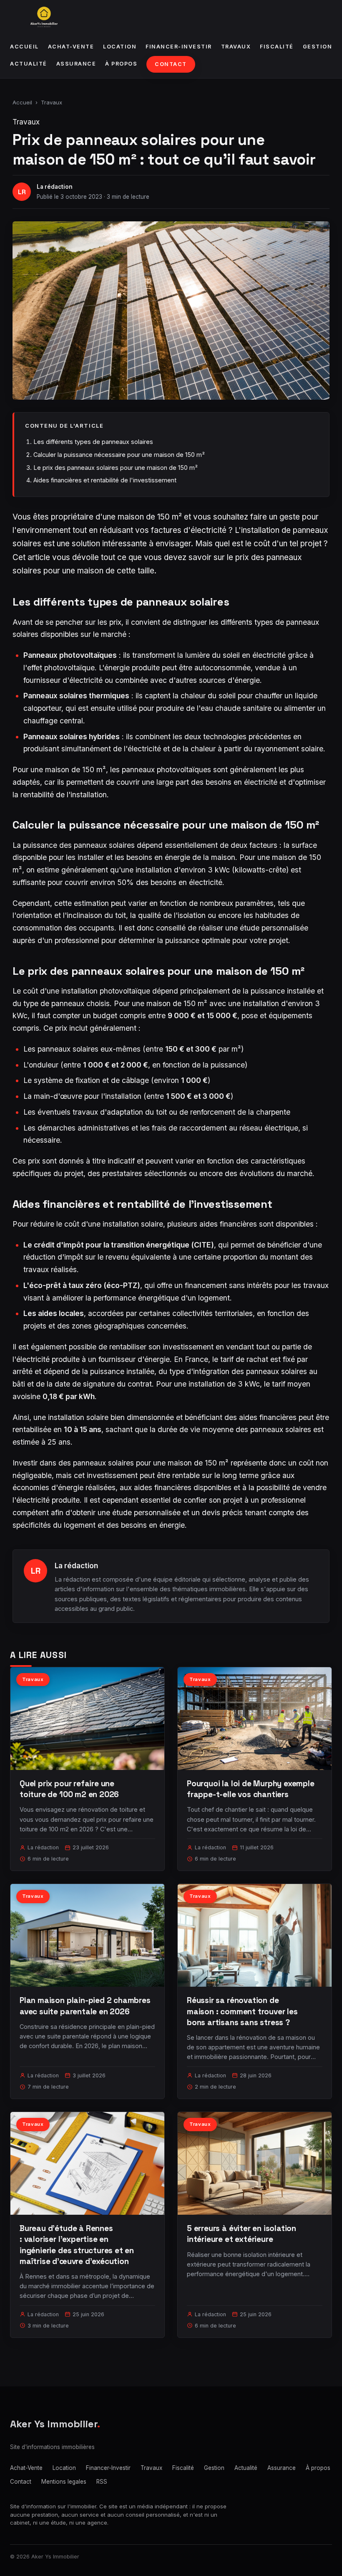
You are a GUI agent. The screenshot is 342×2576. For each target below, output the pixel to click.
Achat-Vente (71, 47)
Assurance (76, 64)
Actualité (29, 64)
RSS (102, 2482)
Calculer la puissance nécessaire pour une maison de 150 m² (119, 455)
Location (120, 47)
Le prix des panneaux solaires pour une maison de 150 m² (116, 468)
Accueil (24, 47)
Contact (171, 64)
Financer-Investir (179, 47)
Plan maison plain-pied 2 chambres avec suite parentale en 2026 (85, 2006)
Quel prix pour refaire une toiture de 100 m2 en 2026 (69, 1789)
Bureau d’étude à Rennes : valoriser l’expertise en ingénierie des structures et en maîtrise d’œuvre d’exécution (77, 2245)
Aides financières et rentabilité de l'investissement (105, 480)
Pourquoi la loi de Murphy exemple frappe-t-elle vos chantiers (251, 1789)
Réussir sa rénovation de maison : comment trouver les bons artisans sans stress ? (242, 2011)
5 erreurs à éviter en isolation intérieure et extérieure (241, 2234)
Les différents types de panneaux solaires (93, 442)
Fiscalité (277, 47)
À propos (121, 64)
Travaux (236, 47)
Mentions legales (64, 2482)
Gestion (318, 47)
